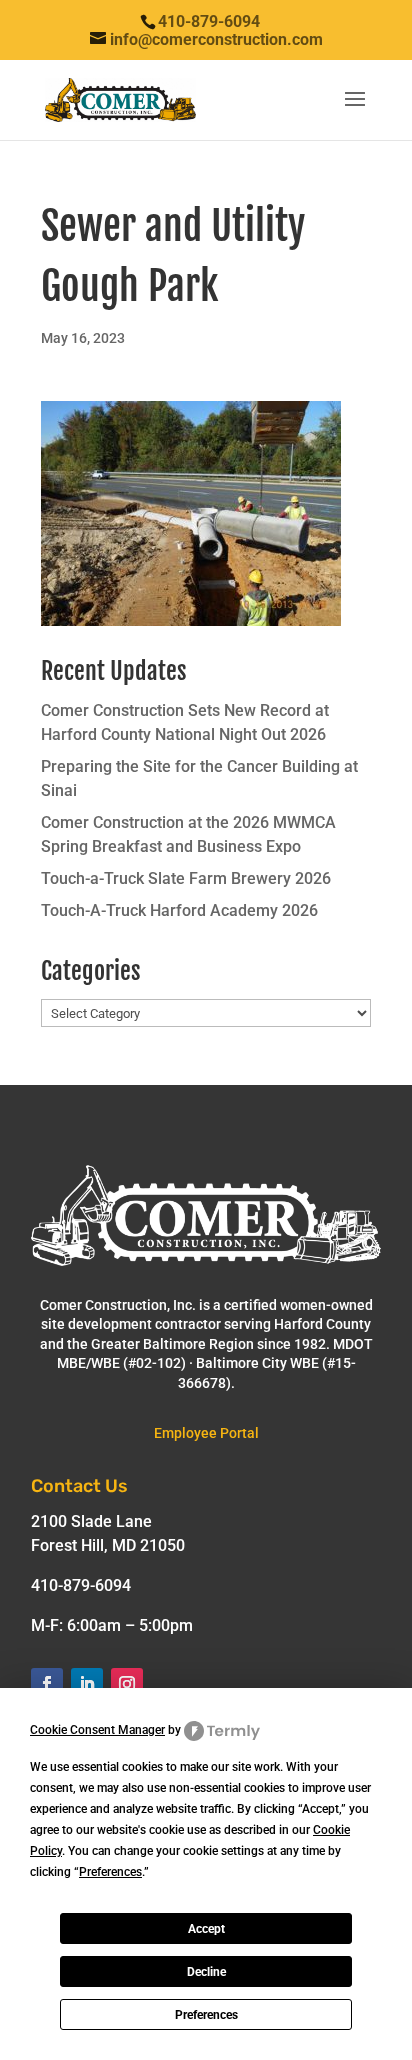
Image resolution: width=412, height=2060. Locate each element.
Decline (206, 1972)
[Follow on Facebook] (47, 1684)
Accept (206, 1929)
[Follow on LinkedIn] (87, 1684)
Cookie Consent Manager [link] (97, 1730)
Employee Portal (206, 1433)
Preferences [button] (110, 1872)
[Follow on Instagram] (127, 1684)
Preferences (206, 2015)
